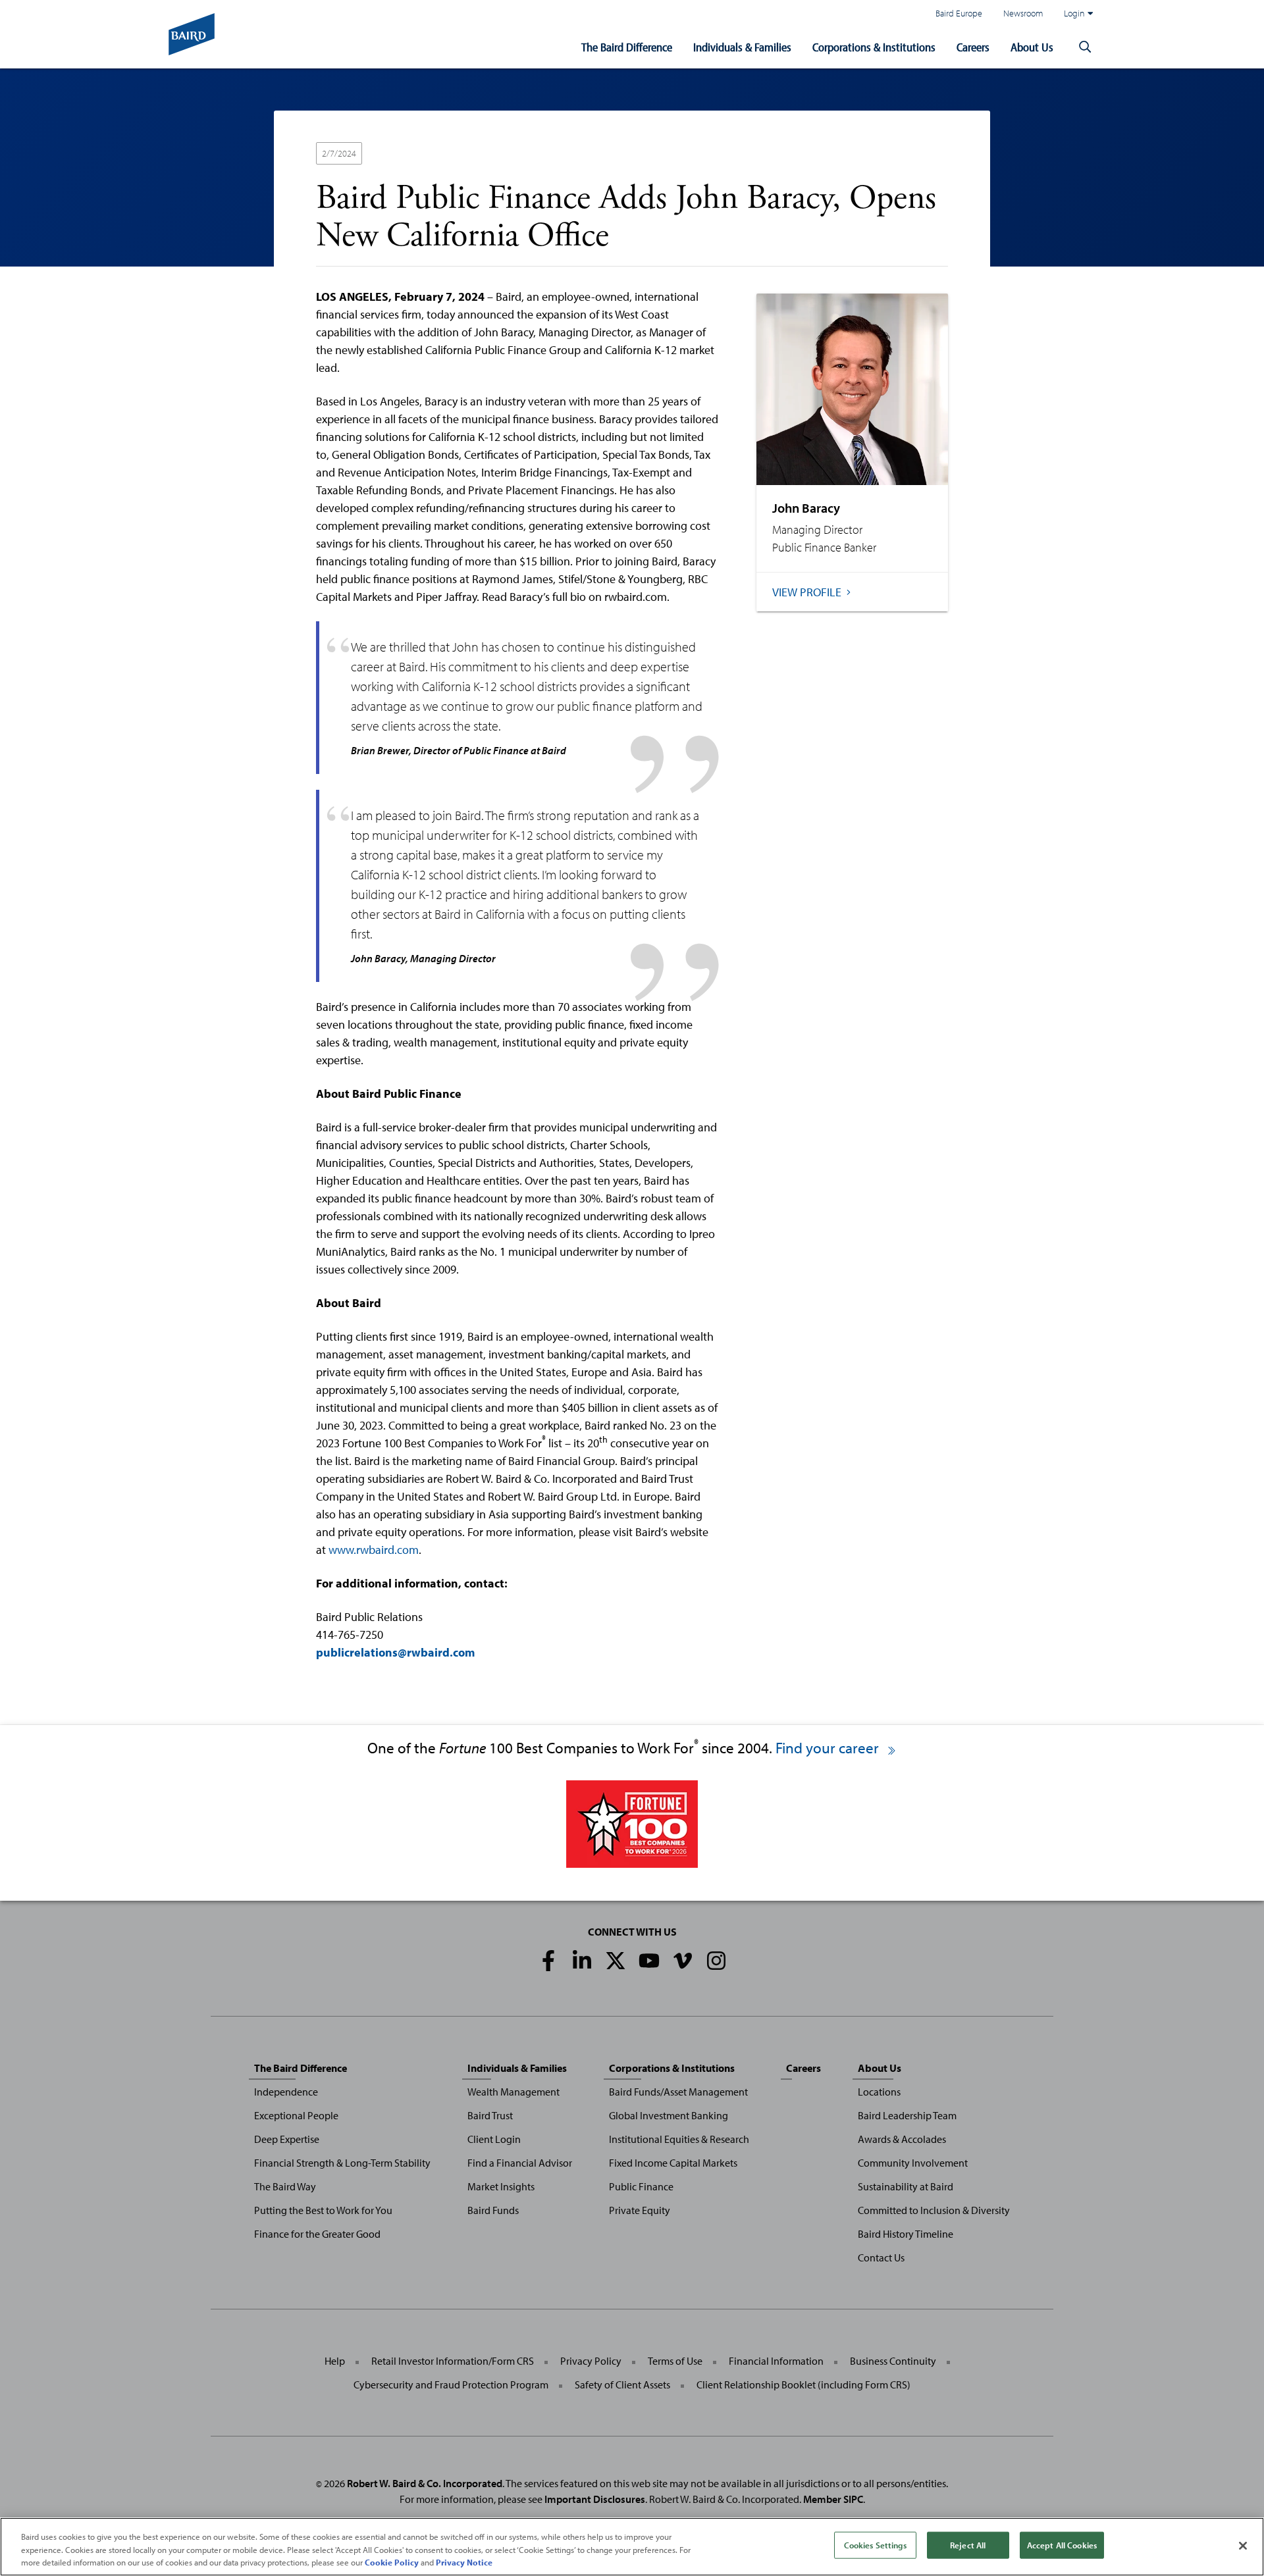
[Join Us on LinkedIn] (582, 1961)
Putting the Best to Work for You (323, 2210)
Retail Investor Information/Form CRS (453, 2361)
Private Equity (640, 2210)
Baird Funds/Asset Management (678, 2092)
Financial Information (776, 2361)
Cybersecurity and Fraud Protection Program (451, 2384)
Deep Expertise (287, 2139)
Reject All (968, 2544)
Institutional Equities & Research (679, 2139)
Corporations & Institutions (874, 47)
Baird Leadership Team (907, 2115)
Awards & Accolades (902, 2139)
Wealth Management (513, 2092)
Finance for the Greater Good (317, 2234)
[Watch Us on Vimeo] (683, 1961)
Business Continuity (893, 2361)
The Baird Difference (627, 47)
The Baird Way (285, 2186)
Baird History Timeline (906, 2234)
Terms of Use (675, 2361)
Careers (973, 47)
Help (335, 2361)
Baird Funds (493, 2210)
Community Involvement (913, 2163)
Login (1074, 13)
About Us (1032, 47)
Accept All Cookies (1062, 2544)
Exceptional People (296, 2115)
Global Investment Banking (669, 2115)
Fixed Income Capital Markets (673, 2163)
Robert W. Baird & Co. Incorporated (425, 2483)
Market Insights (501, 2186)
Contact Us (881, 2257)
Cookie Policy (392, 2562)
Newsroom (1023, 13)
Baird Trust (490, 2115)
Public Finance (641, 2186)
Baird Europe (959, 13)
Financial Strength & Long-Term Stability (342, 2163)
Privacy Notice (464, 2562)
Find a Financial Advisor (520, 2163)
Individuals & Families (742, 47)
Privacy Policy (591, 2361)
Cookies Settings (875, 2544)
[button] (1085, 47)
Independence (286, 2092)
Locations (879, 2092)
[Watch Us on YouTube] (649, 1961)
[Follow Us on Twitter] (616, 1961)
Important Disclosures (595, 2499)
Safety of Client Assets (622, 2384)
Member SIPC (833, 2499)
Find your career (829, 1748)
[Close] (1243, 2546)
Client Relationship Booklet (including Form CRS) (803, 2384)
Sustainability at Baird (906, 2186)
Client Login (494, 2139)
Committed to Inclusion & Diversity (934, 2210)
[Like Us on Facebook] (548, 1961)
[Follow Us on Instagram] (716, 1961)
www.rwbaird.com (374, 1550)
